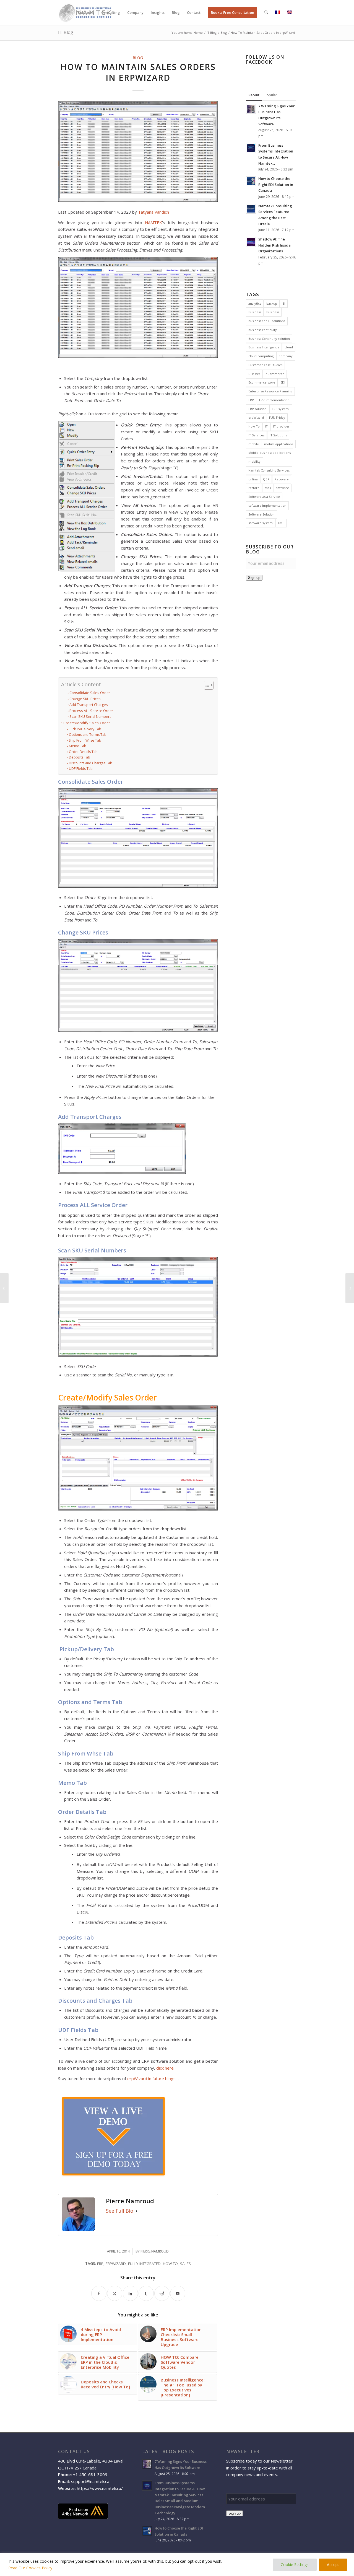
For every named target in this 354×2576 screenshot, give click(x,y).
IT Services (256, 435)
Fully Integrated (144, 2264)
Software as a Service (264, 497)
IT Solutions (278, 435)
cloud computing (261, 356)
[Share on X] (115, 2293)
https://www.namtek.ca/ (100, 2488)
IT (266, 426)
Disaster (254, 374)
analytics (255, 303)
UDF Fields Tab (81, 769)
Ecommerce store (262, 382)
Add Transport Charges (89, 705)
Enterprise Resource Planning (270, 391)
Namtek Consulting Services (269, 470)
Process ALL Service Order (91, 711)
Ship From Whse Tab (85, 740)
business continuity (263, 330)
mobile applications (279, 444)
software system (261, 523)
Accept (333, 2565)
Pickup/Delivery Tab (85, 729)
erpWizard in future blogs (151, 2078)
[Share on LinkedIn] (130, 2293)
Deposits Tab (79, 757)
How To (170, 2264)
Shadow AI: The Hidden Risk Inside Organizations (274, 245)
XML (281, 523)
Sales (185, 2264)
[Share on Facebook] (99, 2293)
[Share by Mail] (178, 2293)
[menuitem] (86, 12)
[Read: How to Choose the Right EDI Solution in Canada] (251, 181)
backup (272, 303)
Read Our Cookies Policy (30, 2568)
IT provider (281, 426)
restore (254, 488)
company (286, 356)
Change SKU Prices (85, 699)
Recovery (282, 479)
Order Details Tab (83, 752)
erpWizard (116, 2264)
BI (284, 303)
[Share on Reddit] (162, 2293)
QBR (266, 479)
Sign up (254, 578)
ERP (100, 2264)
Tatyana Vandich (153, 212)
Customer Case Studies (265, 365)
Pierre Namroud (155, 2251)
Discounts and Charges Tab (90, 763)
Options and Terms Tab (88, 735)
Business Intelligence (264, 347)
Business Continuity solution (269, 339)
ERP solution (257, 409)
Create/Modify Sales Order (87, 723)
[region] (177, 2565)
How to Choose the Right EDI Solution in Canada (276, 184)
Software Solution (261, 514)
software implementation (267, 505)
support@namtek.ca (90, 2481)
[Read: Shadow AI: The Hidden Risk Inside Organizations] (251, 242)
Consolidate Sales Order (90, 693)
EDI (283, 382)
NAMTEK (153, 222)
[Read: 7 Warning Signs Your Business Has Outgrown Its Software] (251, 109)
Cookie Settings (295, 2565)
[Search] (266, 12)
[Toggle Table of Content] (206, 685)
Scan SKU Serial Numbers (90, 716)
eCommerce (275, 374)
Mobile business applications (270, 453)
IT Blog (66, 32)
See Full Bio (120, 2211)
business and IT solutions (267, 321)
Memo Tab (77, 746)
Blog (138, 58)
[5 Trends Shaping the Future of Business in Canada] (4, 1288)
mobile (254, 444)
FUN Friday (277, 417)
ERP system (280, 409)
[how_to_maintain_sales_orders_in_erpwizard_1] (138, 152)
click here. (165, 2068)
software (283, 488)
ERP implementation (274, 400)
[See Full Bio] (137, 2211)
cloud (289, 347)
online (253, 479)
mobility (254, 461)
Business (255, 312)
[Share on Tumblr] (146, 2293)
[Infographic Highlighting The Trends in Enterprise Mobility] (350, 1288)
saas (268, 488)
